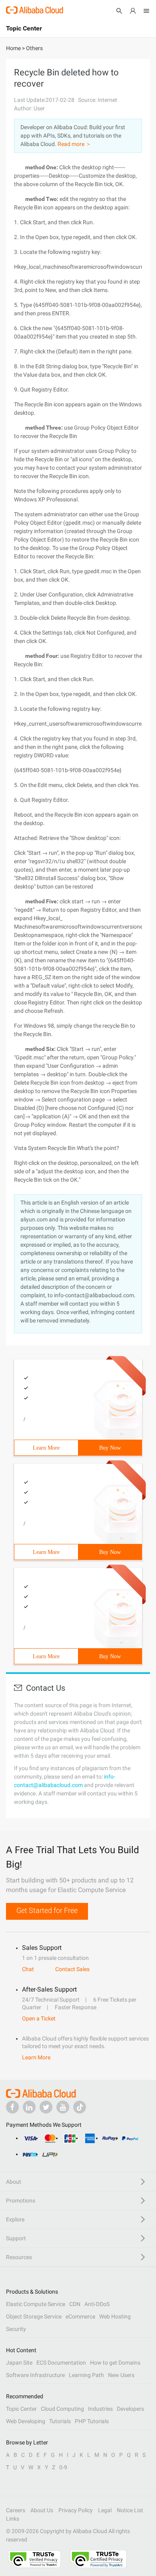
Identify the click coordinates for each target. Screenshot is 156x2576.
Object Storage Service (34, 2316)
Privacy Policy (76, 2510)
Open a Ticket (39, 2018)
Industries (100, 2409)
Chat (28, 1969)
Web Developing (26, 2421)
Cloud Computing (62, 2409)
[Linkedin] (29, 2107)
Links (13, 2519)
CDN (75, 2304)
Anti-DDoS (97, 2304)
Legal (105, 2510)
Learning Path (86, 2375)
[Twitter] (46, 2107)
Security (16, 2329)
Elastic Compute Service (36, 2304)
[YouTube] (63, 2107)
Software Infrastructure (35, 2375)
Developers (130, 2409)
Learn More (46, 1448)
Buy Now (110, 1448)
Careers (16, 2510)
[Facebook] (12, 2107)
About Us (42, 2510)
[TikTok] (80, 2107)
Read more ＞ (74, 144)
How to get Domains (115, 2363)
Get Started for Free (47, 1910)
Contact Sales (72, 1969)
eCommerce (80, 2316)
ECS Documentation (61, 2363)
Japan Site (19, 2363)
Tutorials (60, 2421)
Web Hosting (115, 2316)
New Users (121, 2375)
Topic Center (21, 2409)
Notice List (130, 2510)
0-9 (63, 2467)
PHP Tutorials (92, 2421)
